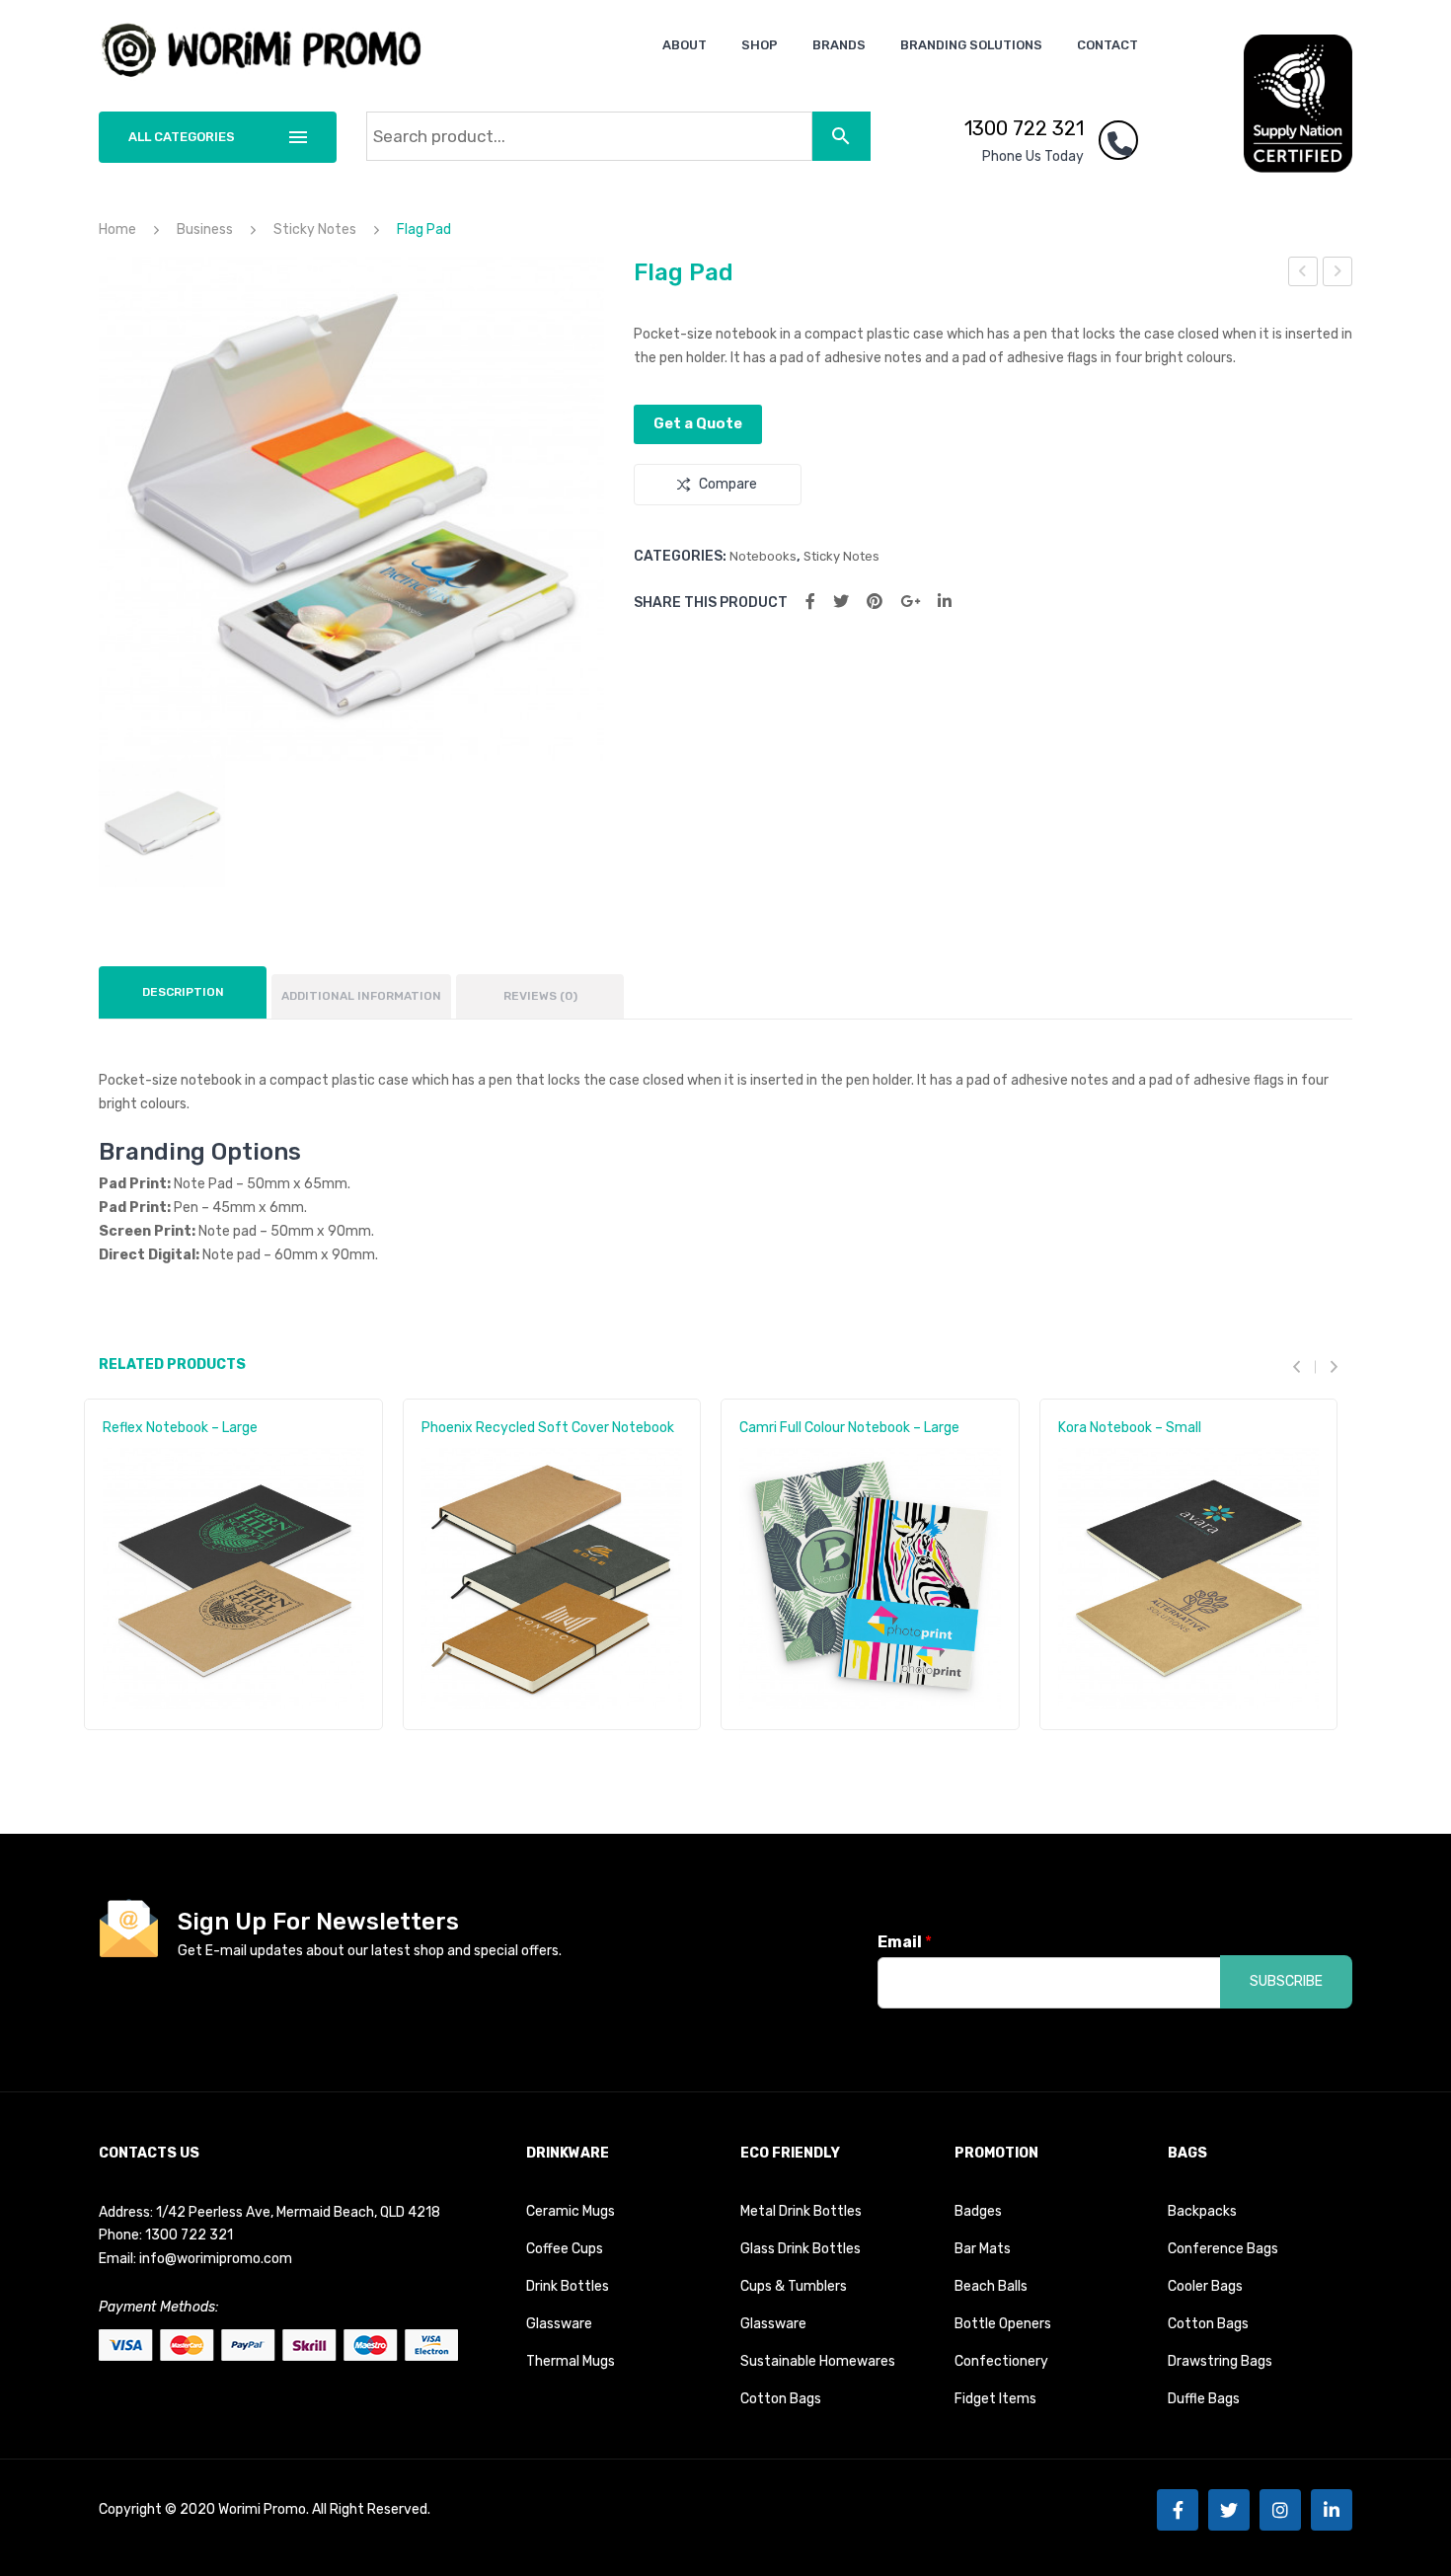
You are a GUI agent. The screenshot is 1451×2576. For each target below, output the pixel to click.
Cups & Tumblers (794, 2286)
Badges (978, 2211)
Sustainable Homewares (818, 2361)
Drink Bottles (568, 2286)
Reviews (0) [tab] (540, 996)
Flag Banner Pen (1338, 274)
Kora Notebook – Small (1130, 1428)
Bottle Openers (1003, 2324)
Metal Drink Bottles (801, 2211)
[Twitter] (841, 602)
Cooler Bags (1205, 2286)
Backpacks (1202, 2211)
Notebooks (763, 556)
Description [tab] (183, 992)
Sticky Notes (315, 229)
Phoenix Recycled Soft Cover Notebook (548, 1428)
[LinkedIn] (945, 602)
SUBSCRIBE (1286, 1981)
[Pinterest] (875, 602)
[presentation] (1304, 1367)
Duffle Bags (1204, 2399)
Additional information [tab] (361, 996)
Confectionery (1001, 2361)
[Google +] (910, 602)
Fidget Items (995, 2399)
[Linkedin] (1332, 2510)
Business (205, 229)
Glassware (559, 2324)
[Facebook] (810, 602)
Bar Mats (983, 2249)
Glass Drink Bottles (801, 2249)
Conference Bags (1223, 2249)
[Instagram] (1280, 2510)
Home (117, 229)
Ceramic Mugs (571, 2211)
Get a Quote (698, 423)
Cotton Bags (781, 2399)
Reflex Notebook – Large (180, 1428)
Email (905, 1942)
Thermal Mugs (571, 2361)
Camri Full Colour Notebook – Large (849, 1428)
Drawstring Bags (1220, 2361)
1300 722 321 (1024, 128)
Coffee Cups (565, 2249)
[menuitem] (685, 45)
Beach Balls (991, 2286)
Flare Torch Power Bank (1303, 274)
